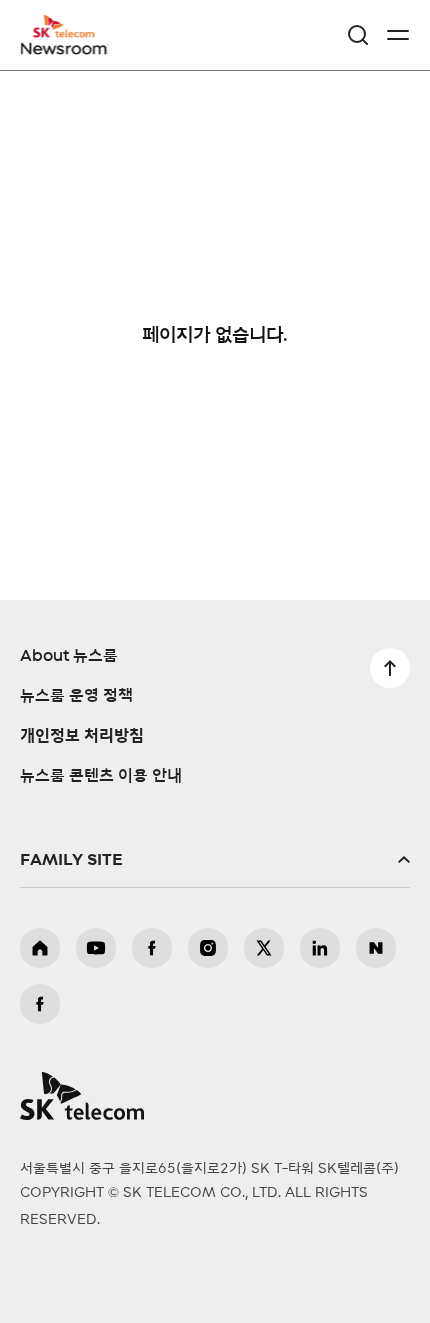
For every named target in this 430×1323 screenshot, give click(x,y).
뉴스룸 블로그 (376, 948)
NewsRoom (65, 47)
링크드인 (320, 948)
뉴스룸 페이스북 (40, 1004)
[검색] (358, 35)
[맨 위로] (390, 668)
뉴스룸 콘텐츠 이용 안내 (101, 776)
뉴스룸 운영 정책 (76, 696)
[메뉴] (398, 35)
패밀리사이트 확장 (215, 860)
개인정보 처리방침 (82, 736)
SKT (70, 35)
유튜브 (96, 948)
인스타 (208, 948)
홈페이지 (40, 948)
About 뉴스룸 (69, 656)
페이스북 (152, 948)
